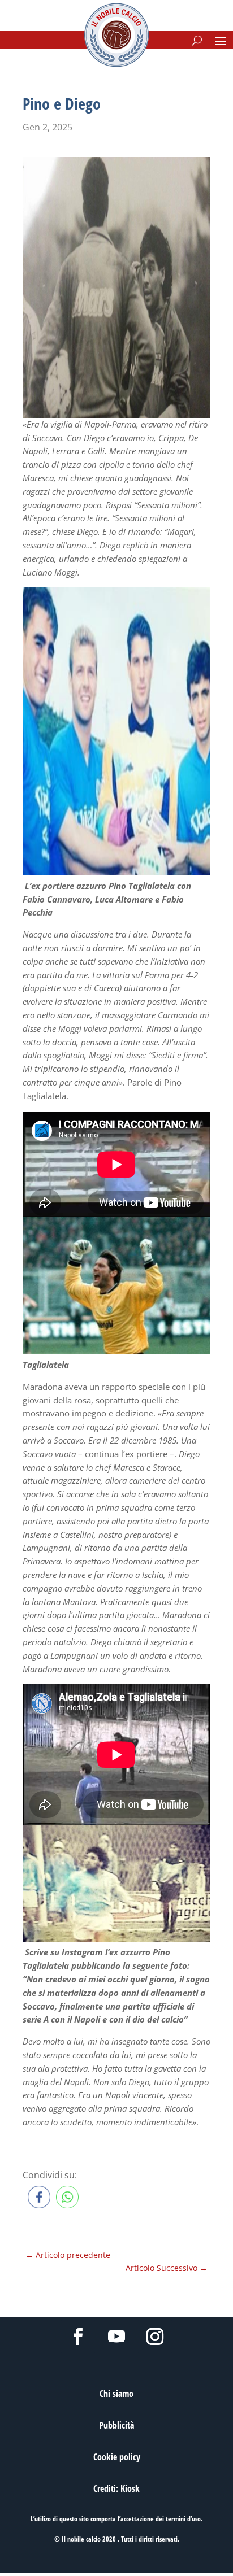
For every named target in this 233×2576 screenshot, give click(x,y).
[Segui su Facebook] (78, 2337)
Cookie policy (117, 2457)
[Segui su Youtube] (116, 2337)
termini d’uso (183, 2519)
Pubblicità (116, 2425)
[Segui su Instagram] (155, 2337)
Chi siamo (116, 2394)
